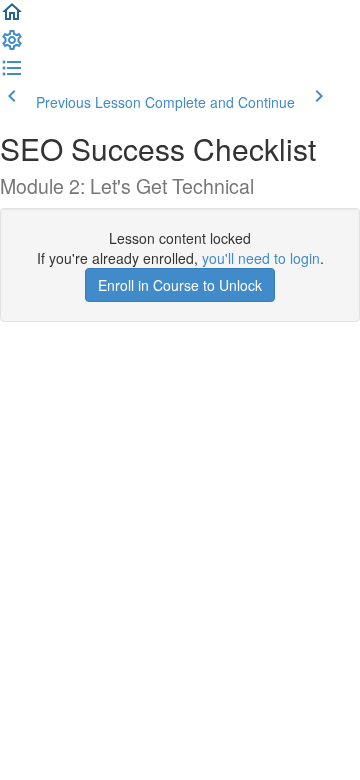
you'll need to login (261, 258)
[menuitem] (12, 46)
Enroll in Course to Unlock (180, 285)
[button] (12, 18)
